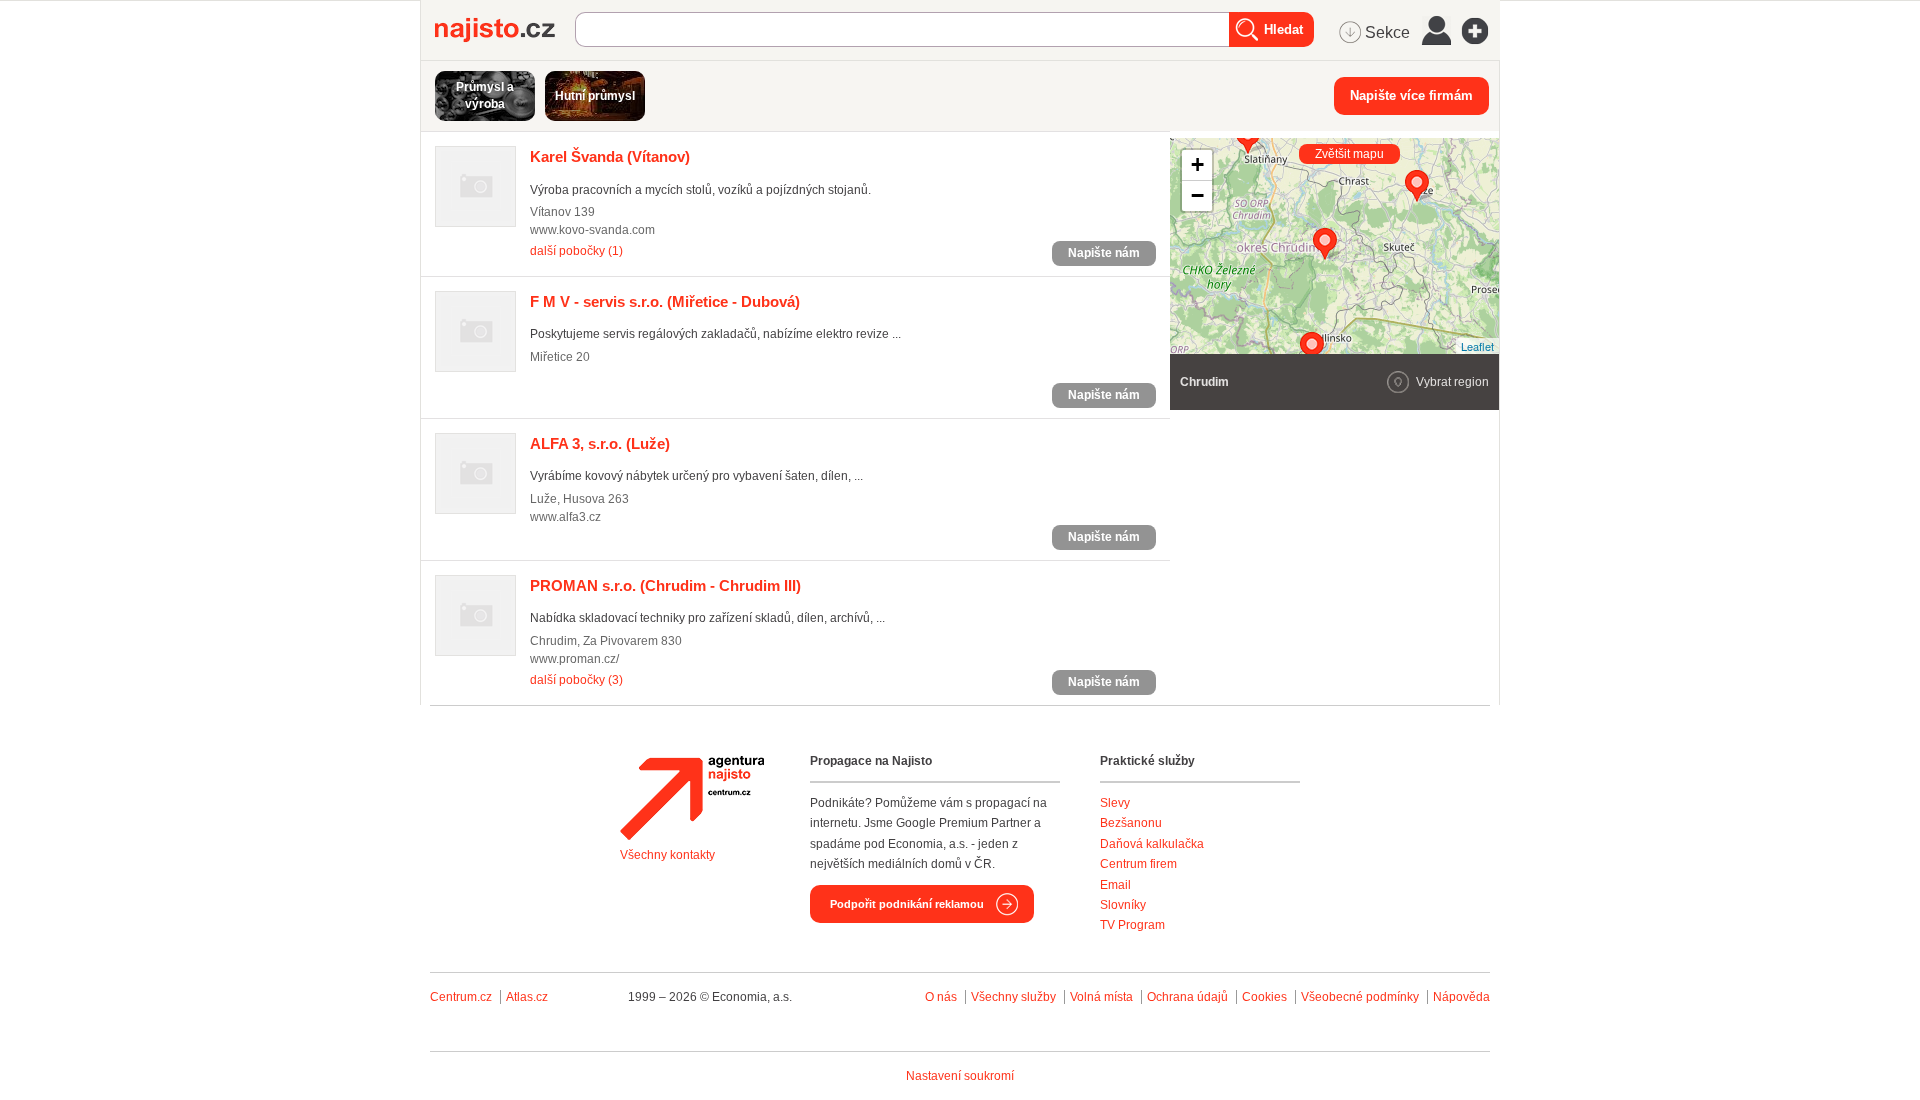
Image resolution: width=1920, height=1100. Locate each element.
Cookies (1264, 997)
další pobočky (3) (576, 680)
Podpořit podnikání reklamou (907, 904)
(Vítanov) (610, 156)
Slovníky (1123, 905)
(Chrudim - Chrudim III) (665, 585)
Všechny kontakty (667, 855)
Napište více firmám (1411, 95)
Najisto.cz (505, 30)
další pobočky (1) (576, 251)
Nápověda (1461, 997)
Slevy (1115, 803)
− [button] (1197, 195)
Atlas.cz (527, 997)
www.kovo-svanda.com (592, 230)
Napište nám (1104, 253)
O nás (941, 997)
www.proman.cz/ (574, 659)
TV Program (1132, 925)
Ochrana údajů (1187, 997)
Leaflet (1477, 346)
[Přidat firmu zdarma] (1481, 31)
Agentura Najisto (692, 798)
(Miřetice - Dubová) (665, 301)
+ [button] (1197, 164)
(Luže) (600, 443)
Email (1115, 885)
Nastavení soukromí (960, 1076)
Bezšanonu (1131, 823)
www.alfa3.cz (565, 517)
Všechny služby (1015, 997)
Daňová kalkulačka (1152, 844)
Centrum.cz (461, 997)
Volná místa (1101, 997)
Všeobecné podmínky (1360, 997)
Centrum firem (1138, 864)
